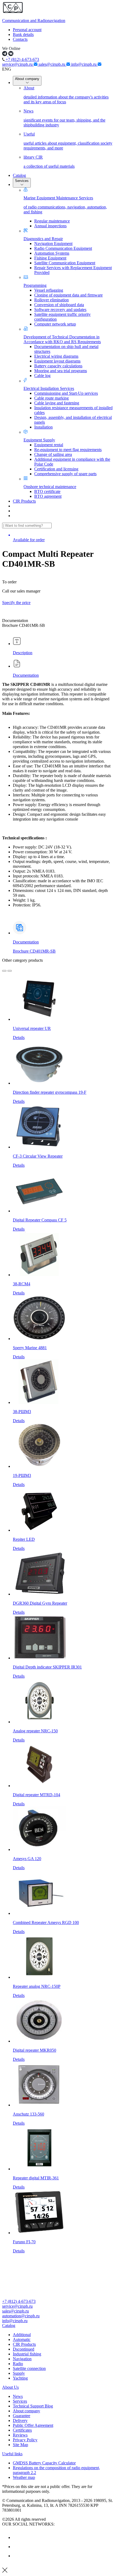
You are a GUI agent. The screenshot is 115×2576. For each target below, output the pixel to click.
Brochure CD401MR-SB (34, 951)
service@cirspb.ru (18, 64)
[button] (57, 2326)
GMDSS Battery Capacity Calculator (44, 2463)
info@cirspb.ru (84, 64)
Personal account (27, 30)
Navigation (22, 2359)
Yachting (20, 2378)
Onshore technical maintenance (50, 487)
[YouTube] (17, 2547)
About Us (10, 2387)
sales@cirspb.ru (52, 64)
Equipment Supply (39, 440)
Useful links (12, 2454)
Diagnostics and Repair (43, 239)
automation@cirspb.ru (21, 2316)
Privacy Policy (25, 2440)
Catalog (19, 175)
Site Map (20, 2445)
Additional (22, 2335)
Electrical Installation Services (49, 388)
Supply (19, 2373)
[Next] (10, 971)
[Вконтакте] (17, 2537)
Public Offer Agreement (33, 2425)
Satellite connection (29, 2368)
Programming (35, 285)
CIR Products (24, 501)
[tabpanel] (57, 799)
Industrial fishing (27, 2354)
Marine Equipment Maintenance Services (65, 205)
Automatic (22, 2339)
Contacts (20, 39)
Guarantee (22, 2416)
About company (27, 79)
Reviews (20, 2435)
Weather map (24, 2477)
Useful (68, 141)
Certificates (22, 2430)
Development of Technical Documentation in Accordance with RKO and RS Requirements (62, 339)
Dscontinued (24, 2349)
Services (22, 181)
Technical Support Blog (33, 2406)
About (66, 95)
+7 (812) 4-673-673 (22, 59)
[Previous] (4, 971)
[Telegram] (17, 2556)
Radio (18, 2364)
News (64, 118)
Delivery (20, 2421)
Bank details (23, 34)
